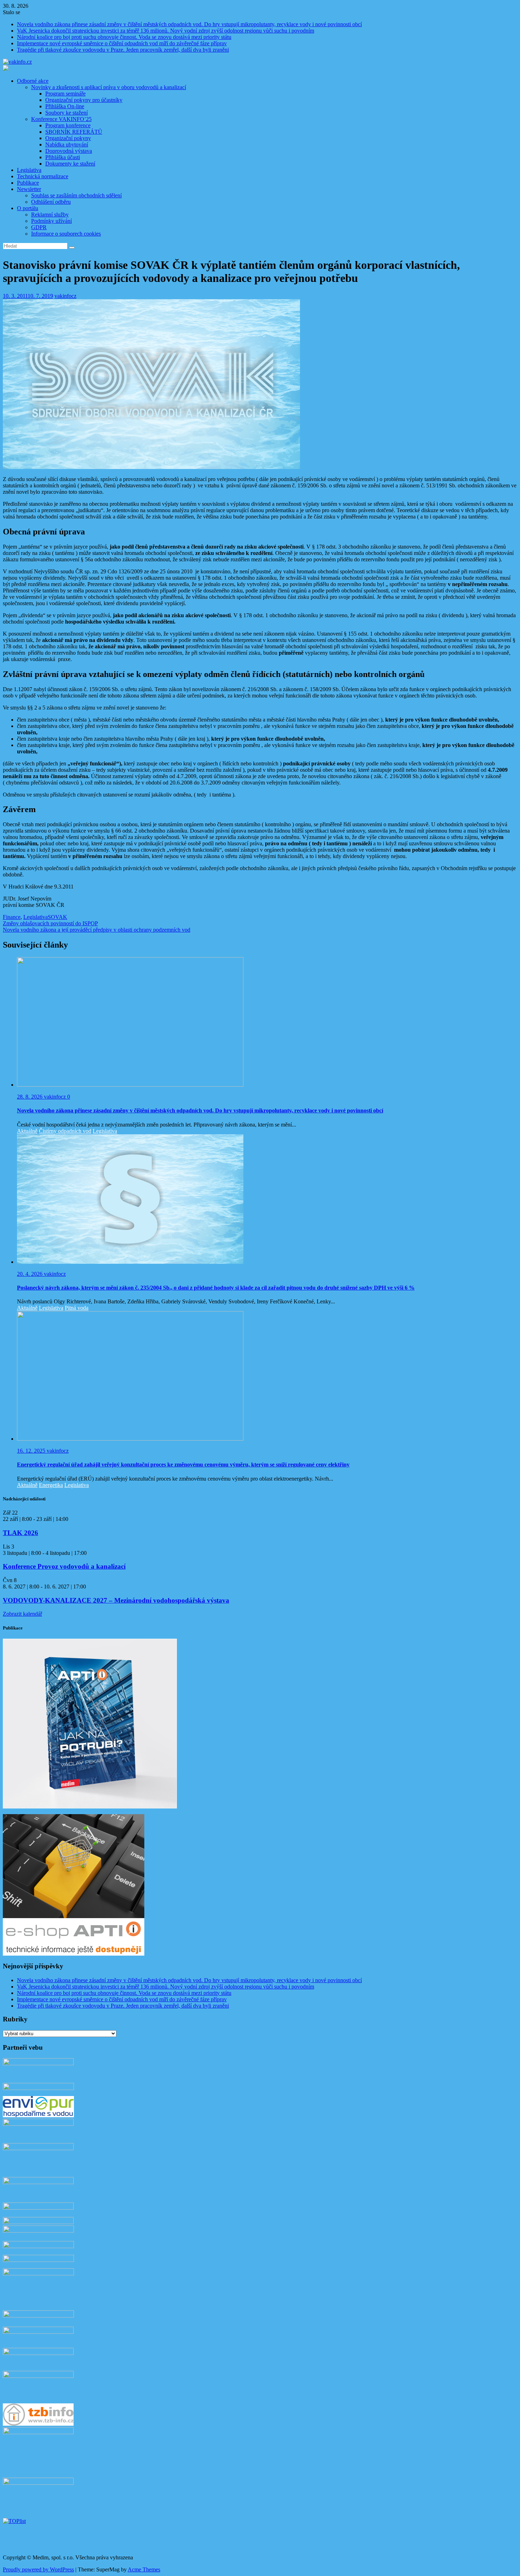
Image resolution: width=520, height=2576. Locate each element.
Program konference (68, 125)
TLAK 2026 (21, 1533)
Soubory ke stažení (67, 113)
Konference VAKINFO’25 (61, 119)
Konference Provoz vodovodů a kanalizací (64, 1566)
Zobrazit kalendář (22, 1614)
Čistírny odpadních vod (65, 1131)
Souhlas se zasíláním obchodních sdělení (76, 195)
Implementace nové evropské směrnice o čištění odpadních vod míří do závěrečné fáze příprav (122, 43)
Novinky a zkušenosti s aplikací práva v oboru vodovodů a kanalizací (109, 87)
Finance (12, 917)
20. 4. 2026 (30, 1274)
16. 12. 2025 (32, 1451)
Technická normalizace (43, 176)
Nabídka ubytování (67, 144)
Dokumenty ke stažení (70, 164)
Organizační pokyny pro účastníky (84, 100)
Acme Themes (144, 2569)
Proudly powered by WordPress (38, 2569)
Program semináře (65, 94)
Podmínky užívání (51, 221)
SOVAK (57, 917)
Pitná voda (77, 1308)
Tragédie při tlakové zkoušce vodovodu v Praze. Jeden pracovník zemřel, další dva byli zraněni (123, 50)
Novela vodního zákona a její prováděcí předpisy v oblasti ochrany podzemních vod (97, 930)
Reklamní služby (50, 215)
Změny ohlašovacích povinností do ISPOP (50, 923)
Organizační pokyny (68, 138)
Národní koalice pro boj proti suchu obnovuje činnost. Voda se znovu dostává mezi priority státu (124, 37)
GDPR (39, 227)
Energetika (51, 1485)
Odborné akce (33, 81)
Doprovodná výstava (69, 151)
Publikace (28, 183)
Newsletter (29, 189)
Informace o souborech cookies (66, 234)
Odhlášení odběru (51, 202)
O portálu (28, 208)
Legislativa (29, 170)
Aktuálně (27, 1131)
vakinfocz (65, 296)
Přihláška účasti (63, 157)
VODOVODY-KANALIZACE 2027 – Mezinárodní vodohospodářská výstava (116, 1600)
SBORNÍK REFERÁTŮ (74, 132)
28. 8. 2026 (30, 1097)
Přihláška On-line (65, 106)
